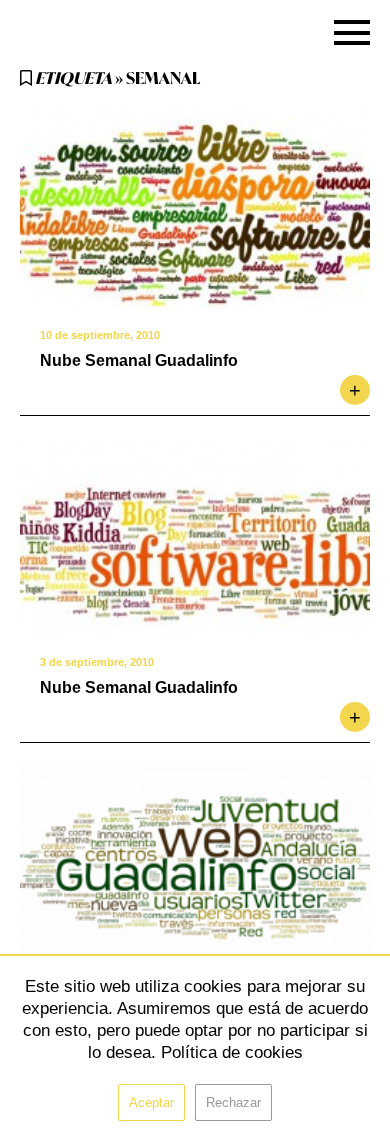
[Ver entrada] (195, 209)
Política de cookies (232, 1052)
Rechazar (233, 1102)
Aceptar (151, 1102)
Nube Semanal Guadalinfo (139, 360)
